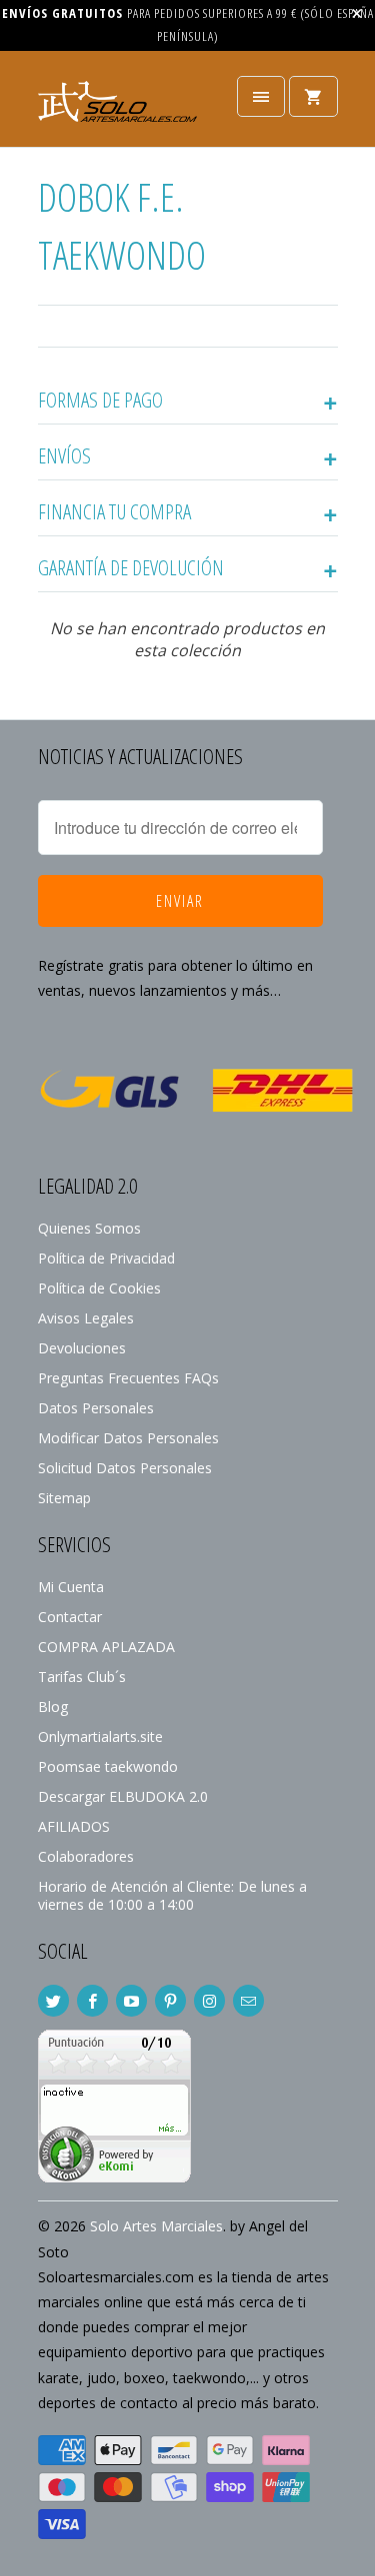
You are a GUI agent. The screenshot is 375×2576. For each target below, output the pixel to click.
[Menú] (261, 96)
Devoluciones (82, 1348)
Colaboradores (86, 1856)
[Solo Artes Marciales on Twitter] (53, 2001)
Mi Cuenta (71, 1587)
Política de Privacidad (106, 1258)
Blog (53, 1707)
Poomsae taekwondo (108, 1766)
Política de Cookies (99, 1288)
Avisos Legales (86, 1318)
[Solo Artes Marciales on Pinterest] (170, 2001)
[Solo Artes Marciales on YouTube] (131, 2001)
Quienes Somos (89, 1228)
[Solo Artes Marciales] (118, 106)
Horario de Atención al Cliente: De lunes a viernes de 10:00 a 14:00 (172, 1895)
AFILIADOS (74, 1826)
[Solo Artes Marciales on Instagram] (209, 2001)
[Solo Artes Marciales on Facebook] (92, 2001)
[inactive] (114, 2177)
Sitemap (64, 1498)
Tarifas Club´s (82, 1677)
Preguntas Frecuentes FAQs (128, 1378)
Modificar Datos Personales (128, 1438)
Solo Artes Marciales (156, 2226)
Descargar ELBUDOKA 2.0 (123, 1796)
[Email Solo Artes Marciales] (248, 2001)
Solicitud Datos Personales (125, 1468)
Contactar (70, 1617)
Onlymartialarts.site (100, 1736)
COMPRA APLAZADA (106, 1647)
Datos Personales (96, 1408)
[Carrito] (313, 96)
